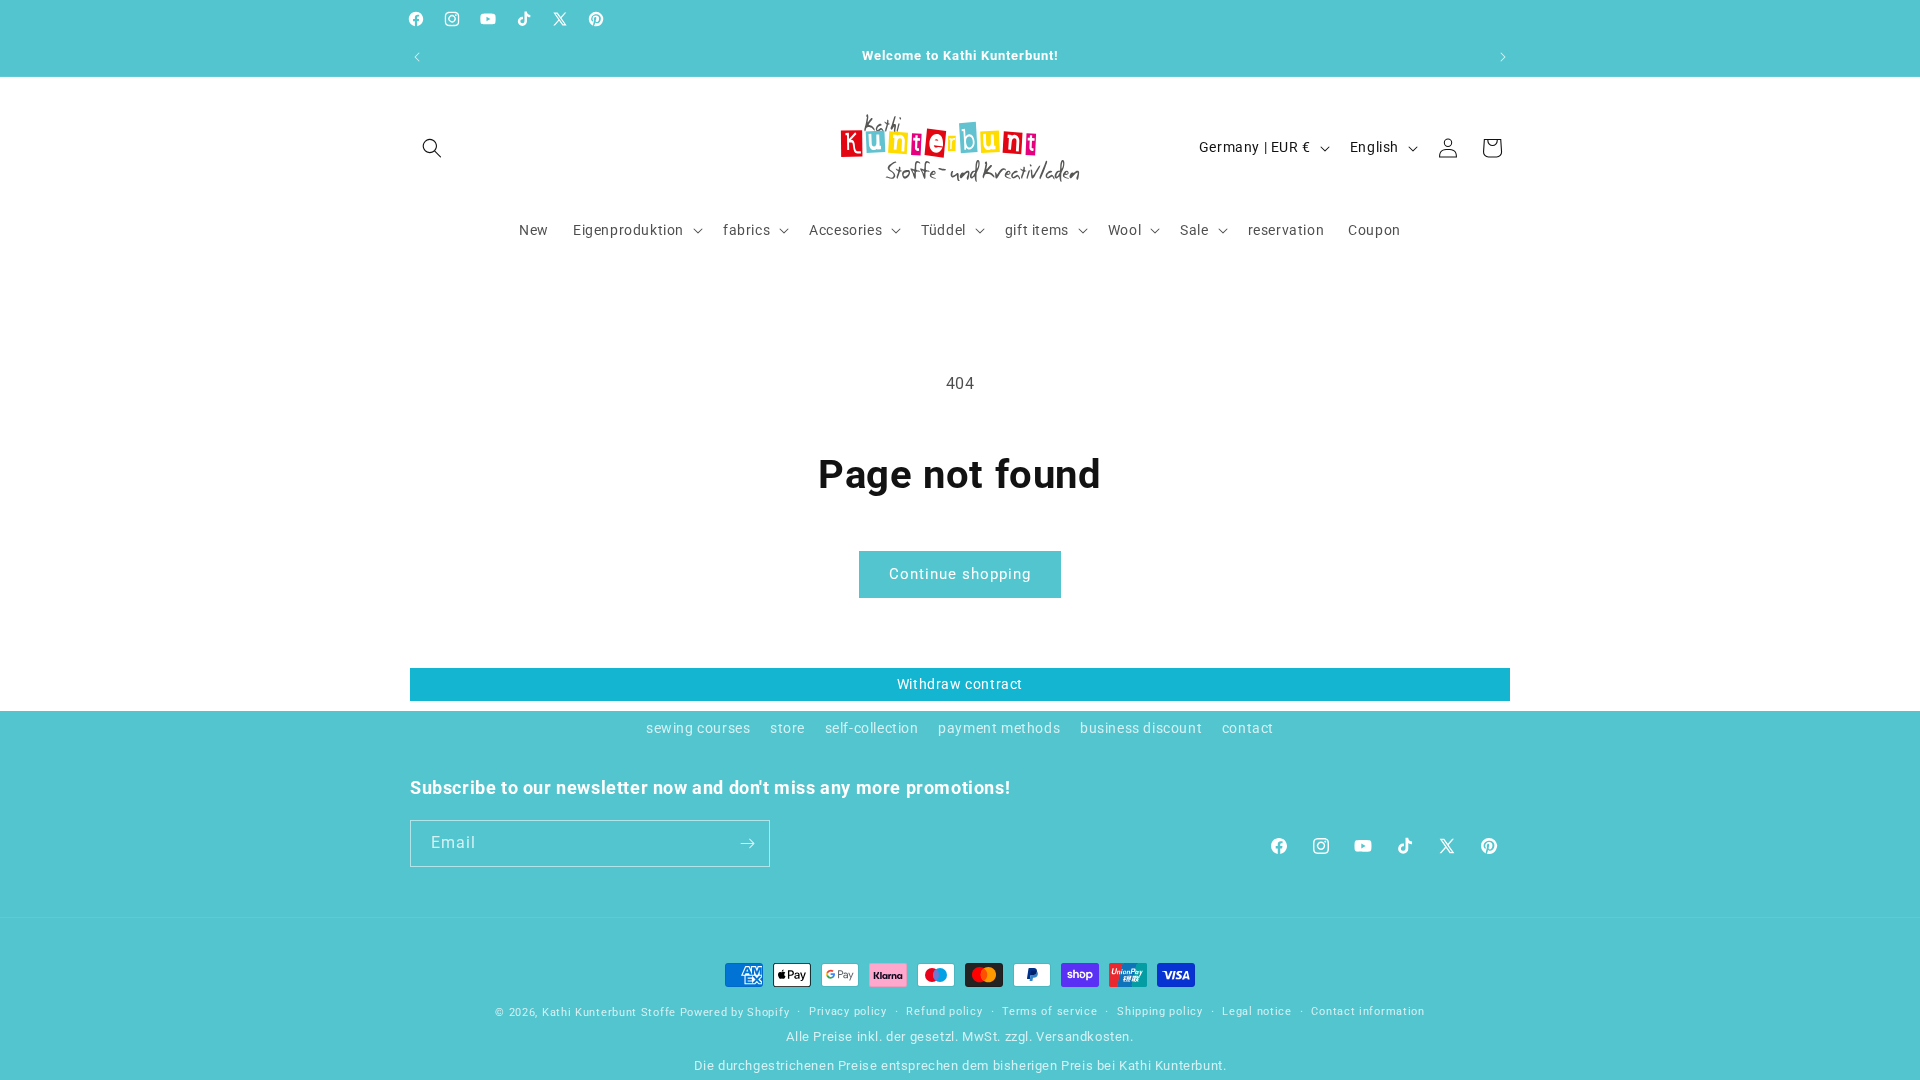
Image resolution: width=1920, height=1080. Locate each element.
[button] (432, 148)
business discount (1141, 728)
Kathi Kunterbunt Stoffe (611, 1012)
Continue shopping (960, 574)
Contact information (1367, 1011)
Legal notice (1256, 1011)
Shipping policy (1160, 1011)
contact (1248, 728)
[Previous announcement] (417, 57)
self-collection (872, 728)
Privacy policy (848, 1011)
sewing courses (698, 728)
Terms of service (1049, 1011)
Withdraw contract (960, 684)
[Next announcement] (1503, 57)
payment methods (999, 728)
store (787, 728)
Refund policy (944, 1011)
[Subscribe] (747, 843)
